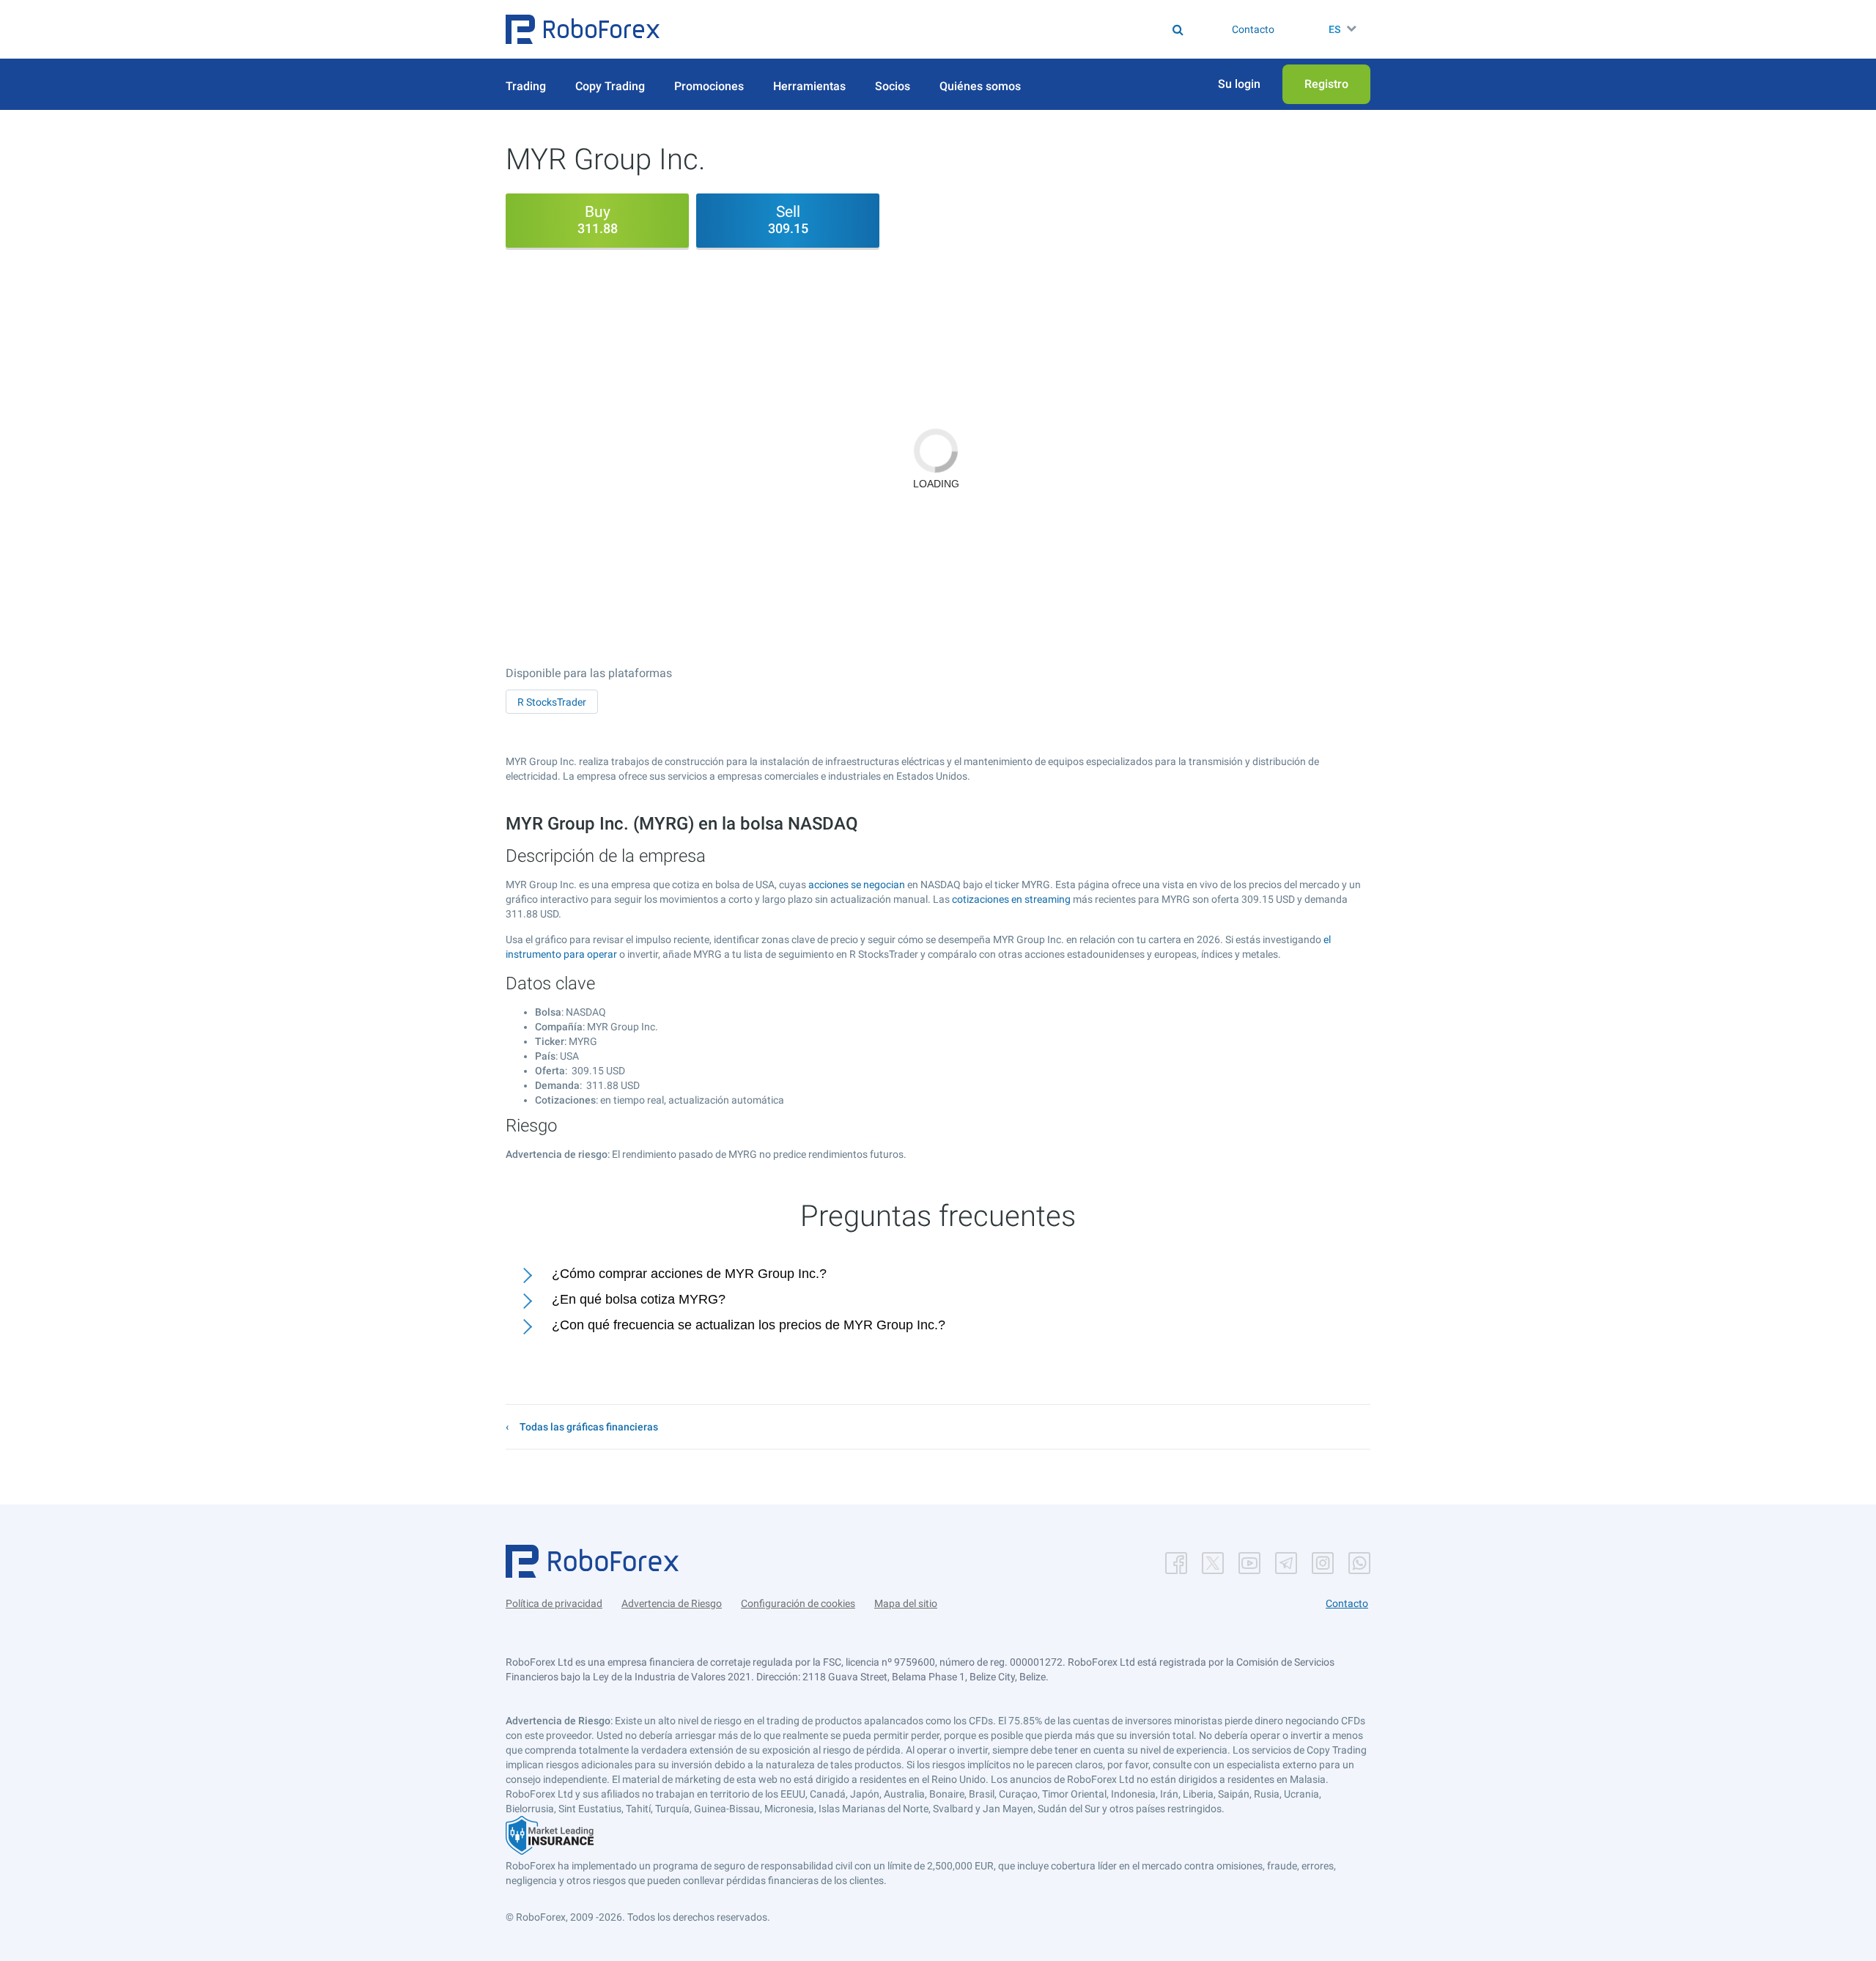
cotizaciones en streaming (1011, 899)
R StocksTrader (552, 702)
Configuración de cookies (798, 1603)
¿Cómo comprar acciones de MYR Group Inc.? (689, 1274)
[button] (583, 29)
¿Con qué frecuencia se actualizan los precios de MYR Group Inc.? (749, 1325)
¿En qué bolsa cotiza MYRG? (639, 1299)
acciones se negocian (857, 885)
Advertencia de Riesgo (672, 1603)
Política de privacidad (554, 1603)
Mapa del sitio (906, 1603)
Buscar (948, 29)
